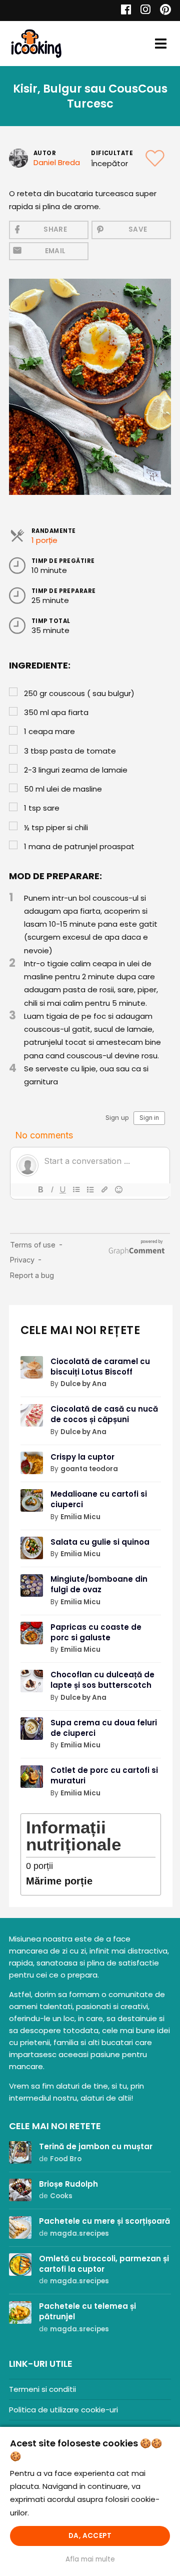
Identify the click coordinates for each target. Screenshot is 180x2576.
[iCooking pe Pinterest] (162, 11)
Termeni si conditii (42, 2389)
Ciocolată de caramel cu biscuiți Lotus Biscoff (100, 1367)
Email (55, 251)
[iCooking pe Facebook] (123, 11)
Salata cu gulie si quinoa (100, 1542)
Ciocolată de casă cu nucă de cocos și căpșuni (104, 1414)
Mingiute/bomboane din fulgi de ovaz (99, 1584)
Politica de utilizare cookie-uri (63, 2410)
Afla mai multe (90, 2559)
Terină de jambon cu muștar (96, 2146)
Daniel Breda (57, 162)
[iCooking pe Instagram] (143, 11)
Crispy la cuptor (82, 1457)
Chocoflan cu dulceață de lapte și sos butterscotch (102, 1680)
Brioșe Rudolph (68, 2184)
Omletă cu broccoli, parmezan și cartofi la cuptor (104, 2264)
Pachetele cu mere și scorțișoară (104, 2221)
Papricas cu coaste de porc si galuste (96, 1632)
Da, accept (90, 2536)
